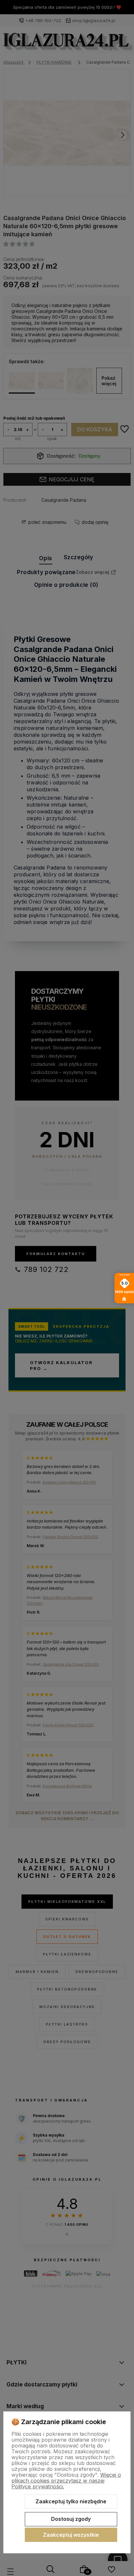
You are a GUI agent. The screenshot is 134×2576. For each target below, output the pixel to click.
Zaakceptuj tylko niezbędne (71, 2501)
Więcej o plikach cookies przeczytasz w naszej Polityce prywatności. (66, 2481)
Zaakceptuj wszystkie (71, 2535)
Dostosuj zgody (71, 2519)
